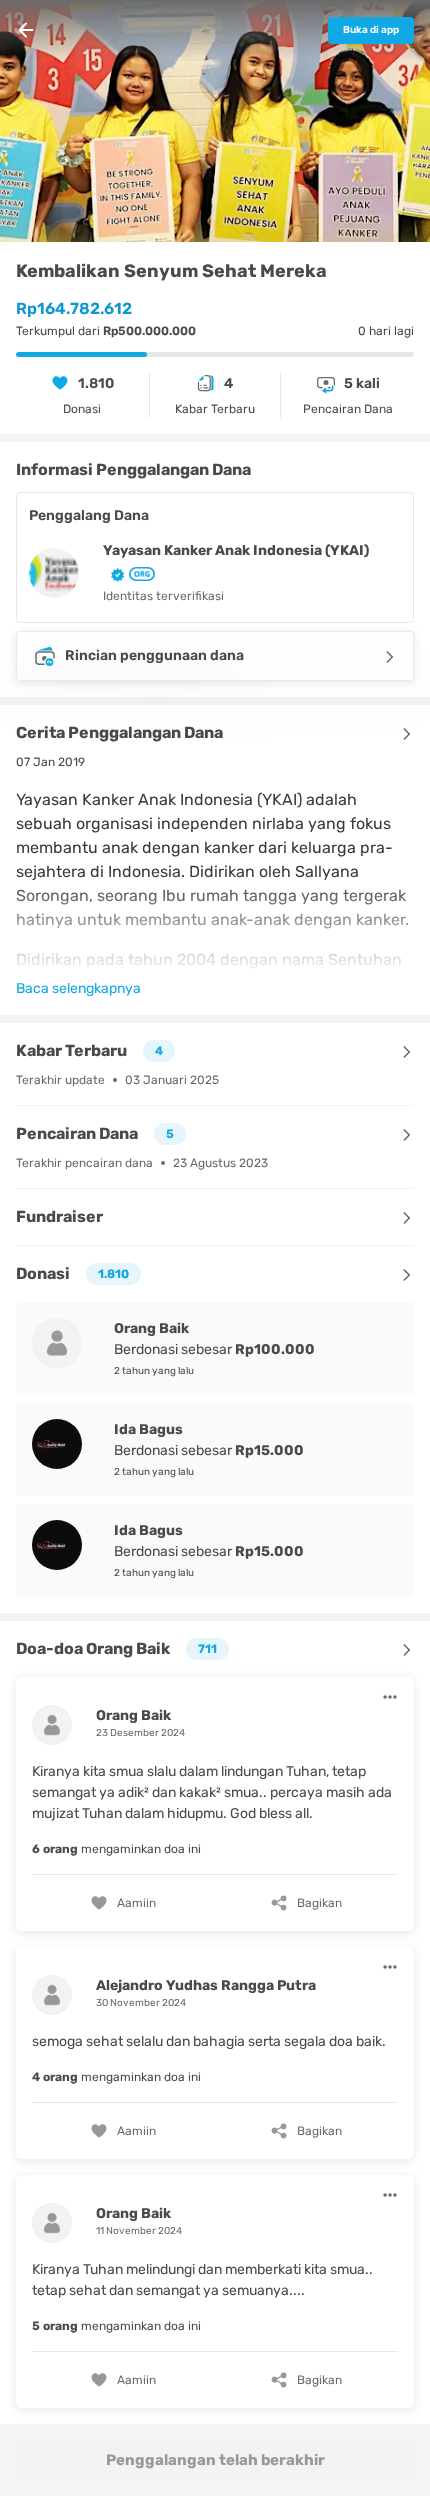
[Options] (390, 1697)
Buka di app (371, 30)
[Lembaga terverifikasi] (140, 574)
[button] (215, 1801)
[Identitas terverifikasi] (114, 573)
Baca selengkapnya (78, 988)
